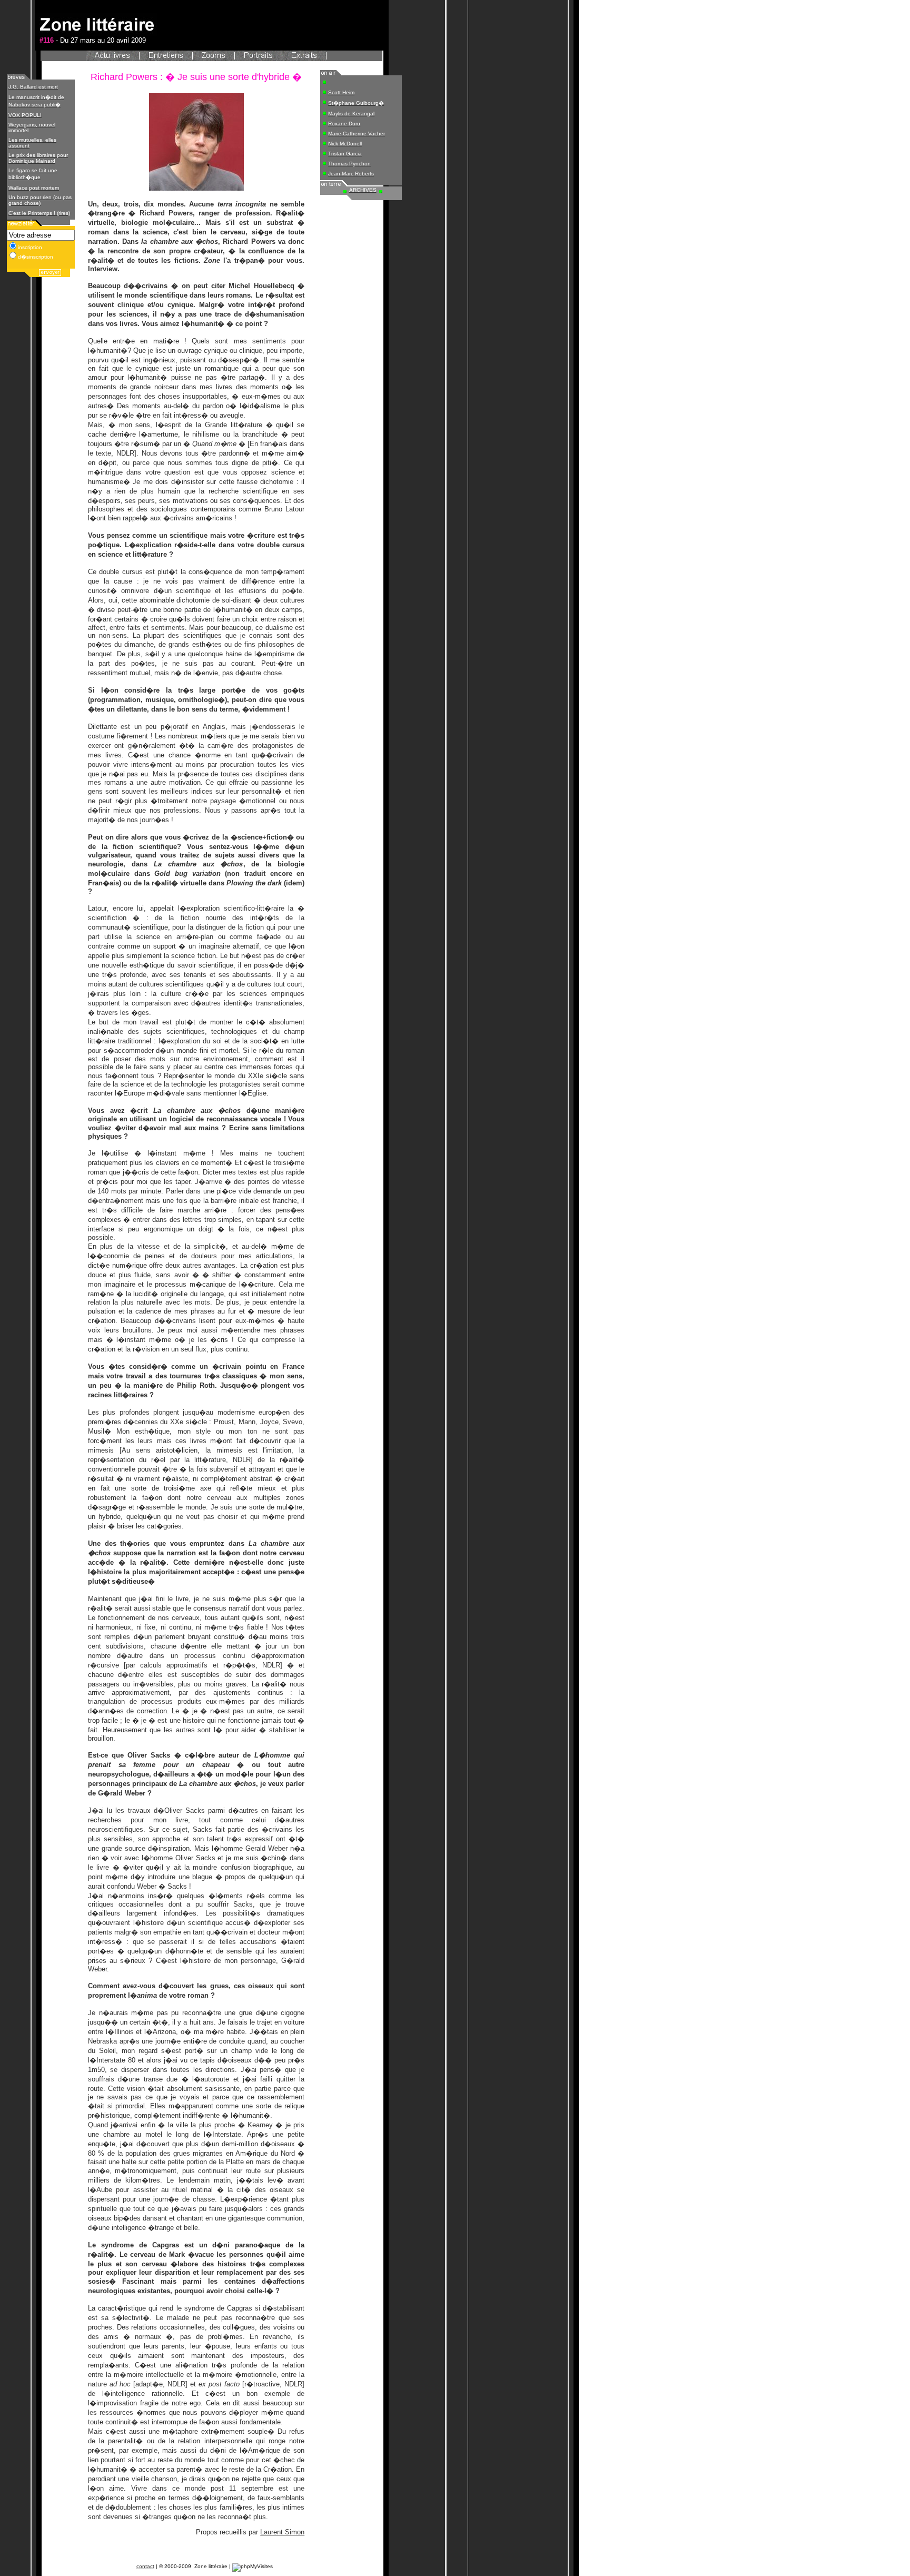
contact (145, 2566)
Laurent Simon (282, 2532)
